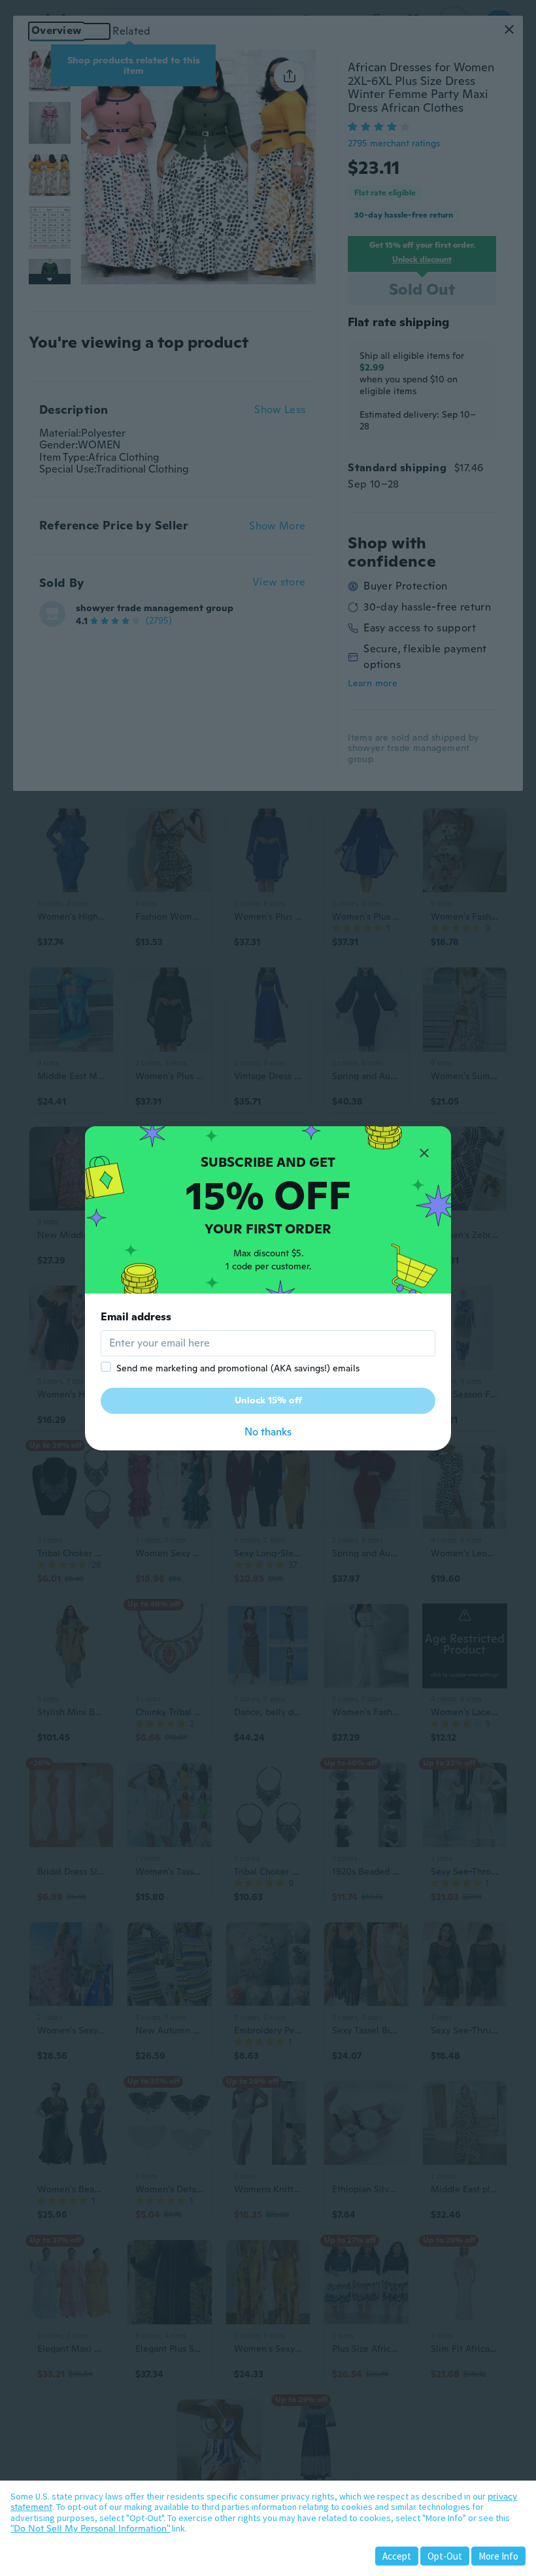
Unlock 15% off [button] (268, 1400)
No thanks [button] (268, 1432)
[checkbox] (106, 1367)
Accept (397, 2556)
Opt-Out (445, 2556)
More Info (498, 2556)
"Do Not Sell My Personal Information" (90, 2528)
